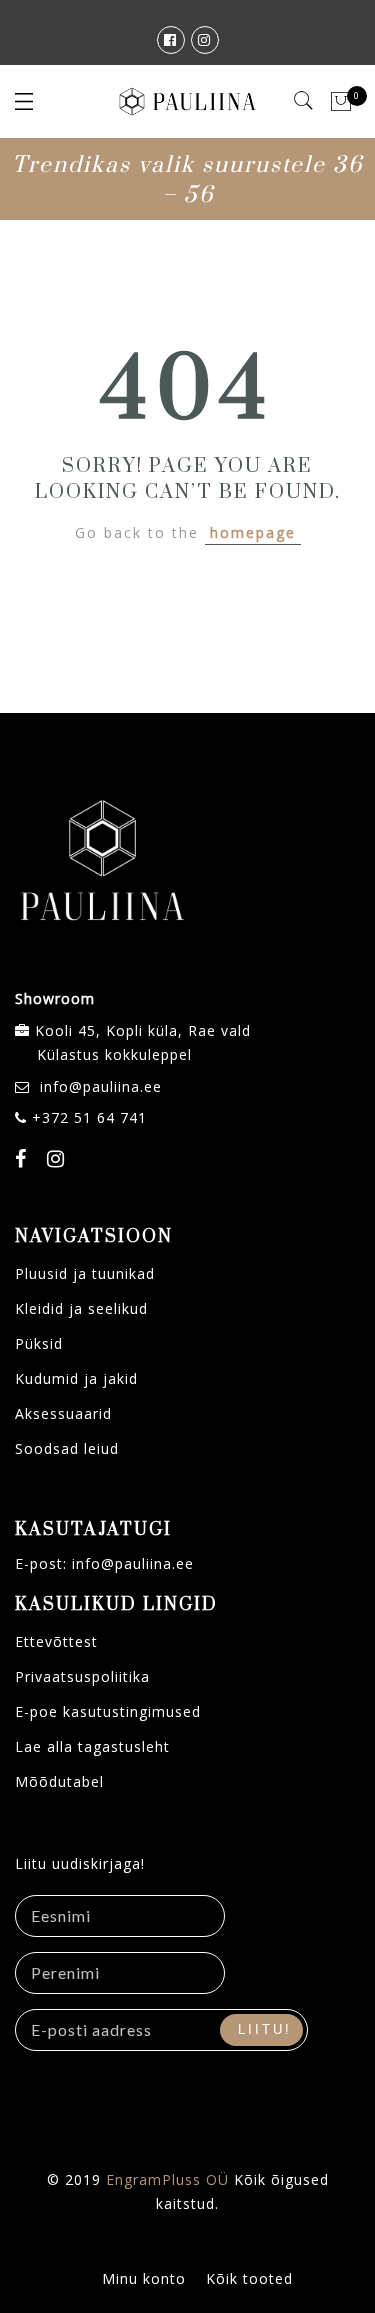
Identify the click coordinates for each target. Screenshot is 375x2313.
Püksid (39, 1343)
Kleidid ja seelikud (81, 1308)
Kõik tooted (249, 2278)
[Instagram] (58, 1161)
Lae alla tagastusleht (92, 1746)
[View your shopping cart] (341, 102)
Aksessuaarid (63, 1413)
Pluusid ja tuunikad (85, 1273)
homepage (253, 532)
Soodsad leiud (67, 1448)
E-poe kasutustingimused (108, 1711)
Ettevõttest (56, 1641)
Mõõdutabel (59, 1781)
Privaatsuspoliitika (82, 1676)
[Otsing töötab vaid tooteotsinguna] (304, 101)
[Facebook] (23, 1161)
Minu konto (144, 2278)
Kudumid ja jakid (76, 1378)
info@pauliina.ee (101, 1086)
